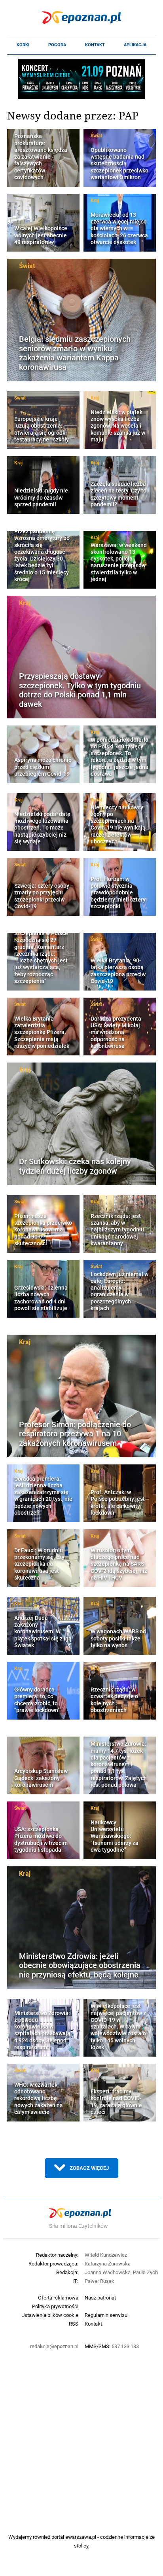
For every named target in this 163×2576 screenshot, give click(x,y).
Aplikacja (135, 45)
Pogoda (57, 45)
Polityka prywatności (55, 2306)
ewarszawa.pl (81, 2537)
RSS (74, 2324)
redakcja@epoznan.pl (54, 2346)
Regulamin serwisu (106, 2315)
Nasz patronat (100, 2298)
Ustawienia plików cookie (50, 2315)
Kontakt (95, 45)
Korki (23, 45)
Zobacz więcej (89, 2168)
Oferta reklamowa (58, 2298)
